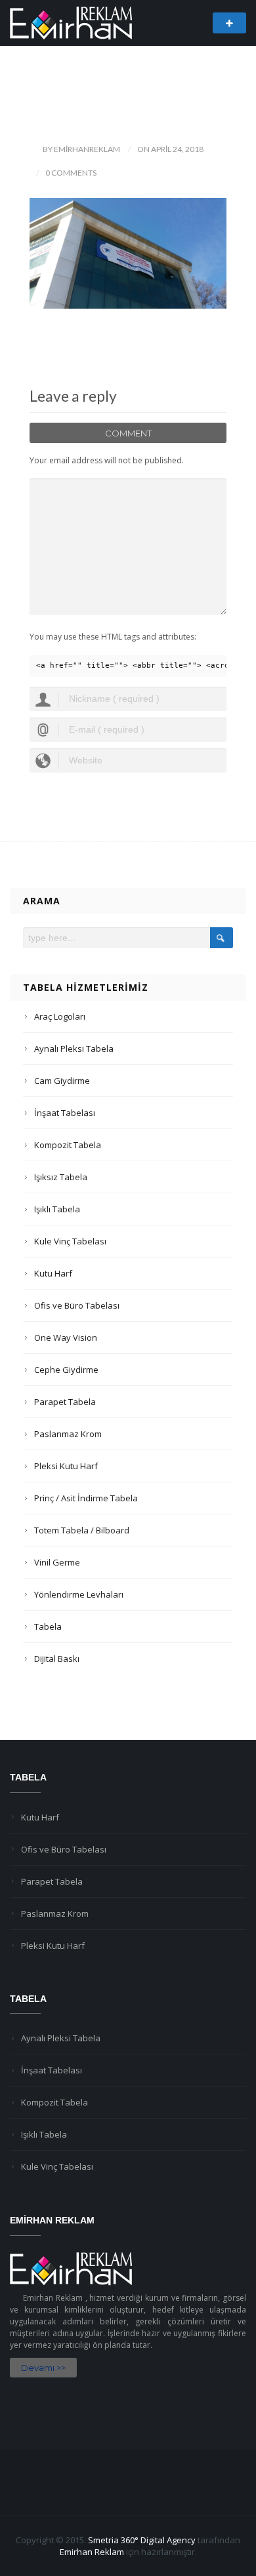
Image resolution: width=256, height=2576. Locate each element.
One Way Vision (66, 1337)
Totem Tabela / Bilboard (82, 1530)
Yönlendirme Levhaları (79, 1594)
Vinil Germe (57, 1562)
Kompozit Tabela (68, 1145)
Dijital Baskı (57, 1659)
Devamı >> (43, 2368)
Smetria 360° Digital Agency (142, 2540)
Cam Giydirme (62, 1081)
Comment (128, 433)
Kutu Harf (53, 1273)
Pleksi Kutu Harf (66, 1466)
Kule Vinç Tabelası (70, 1241)
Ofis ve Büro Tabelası (77, 1305)
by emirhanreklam (81, 149)
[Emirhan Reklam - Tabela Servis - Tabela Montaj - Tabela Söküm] (71, 22)
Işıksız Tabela (61, 1177)
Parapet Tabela (65, 1402)
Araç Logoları (60, 1016)
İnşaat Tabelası (65, 1113)
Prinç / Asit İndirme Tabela (86, 1498)
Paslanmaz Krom (68, 1434)
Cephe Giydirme (66, 1370)
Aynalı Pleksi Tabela (74, 1048)
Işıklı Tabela (57, 1209)
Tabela (48, 1626)
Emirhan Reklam (92, 2552)
